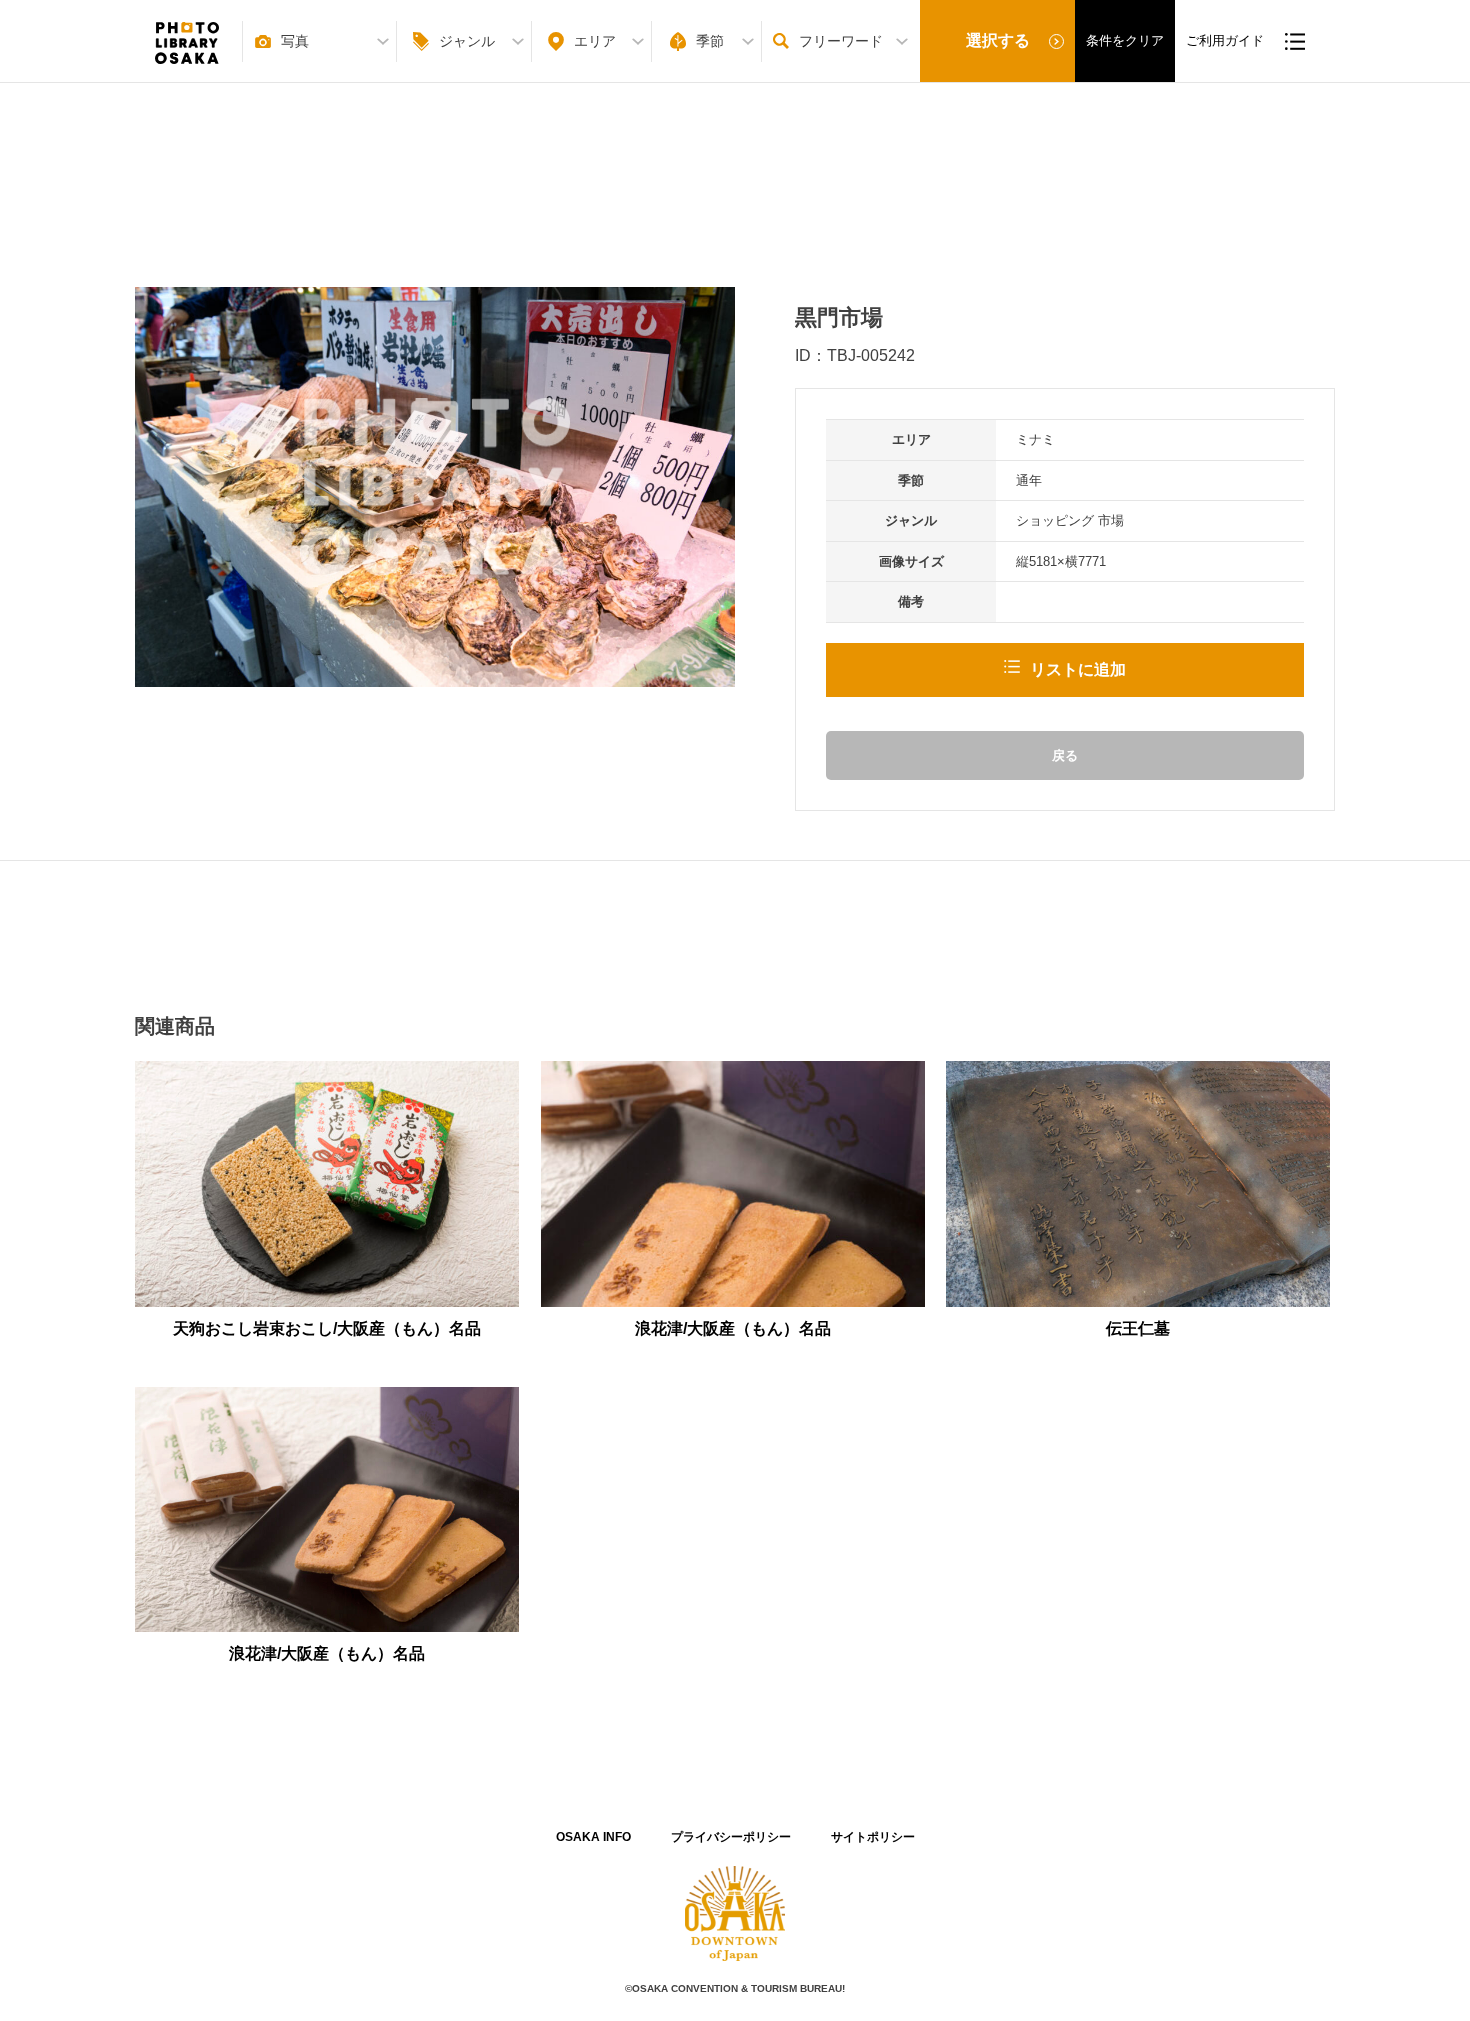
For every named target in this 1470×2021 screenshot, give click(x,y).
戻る (1065, 755)
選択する (998, 40)
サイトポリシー (873, 1837)
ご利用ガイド (1225, 40)
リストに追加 (1078, 669)
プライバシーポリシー (731, 1837)
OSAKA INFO (593, 1837)
